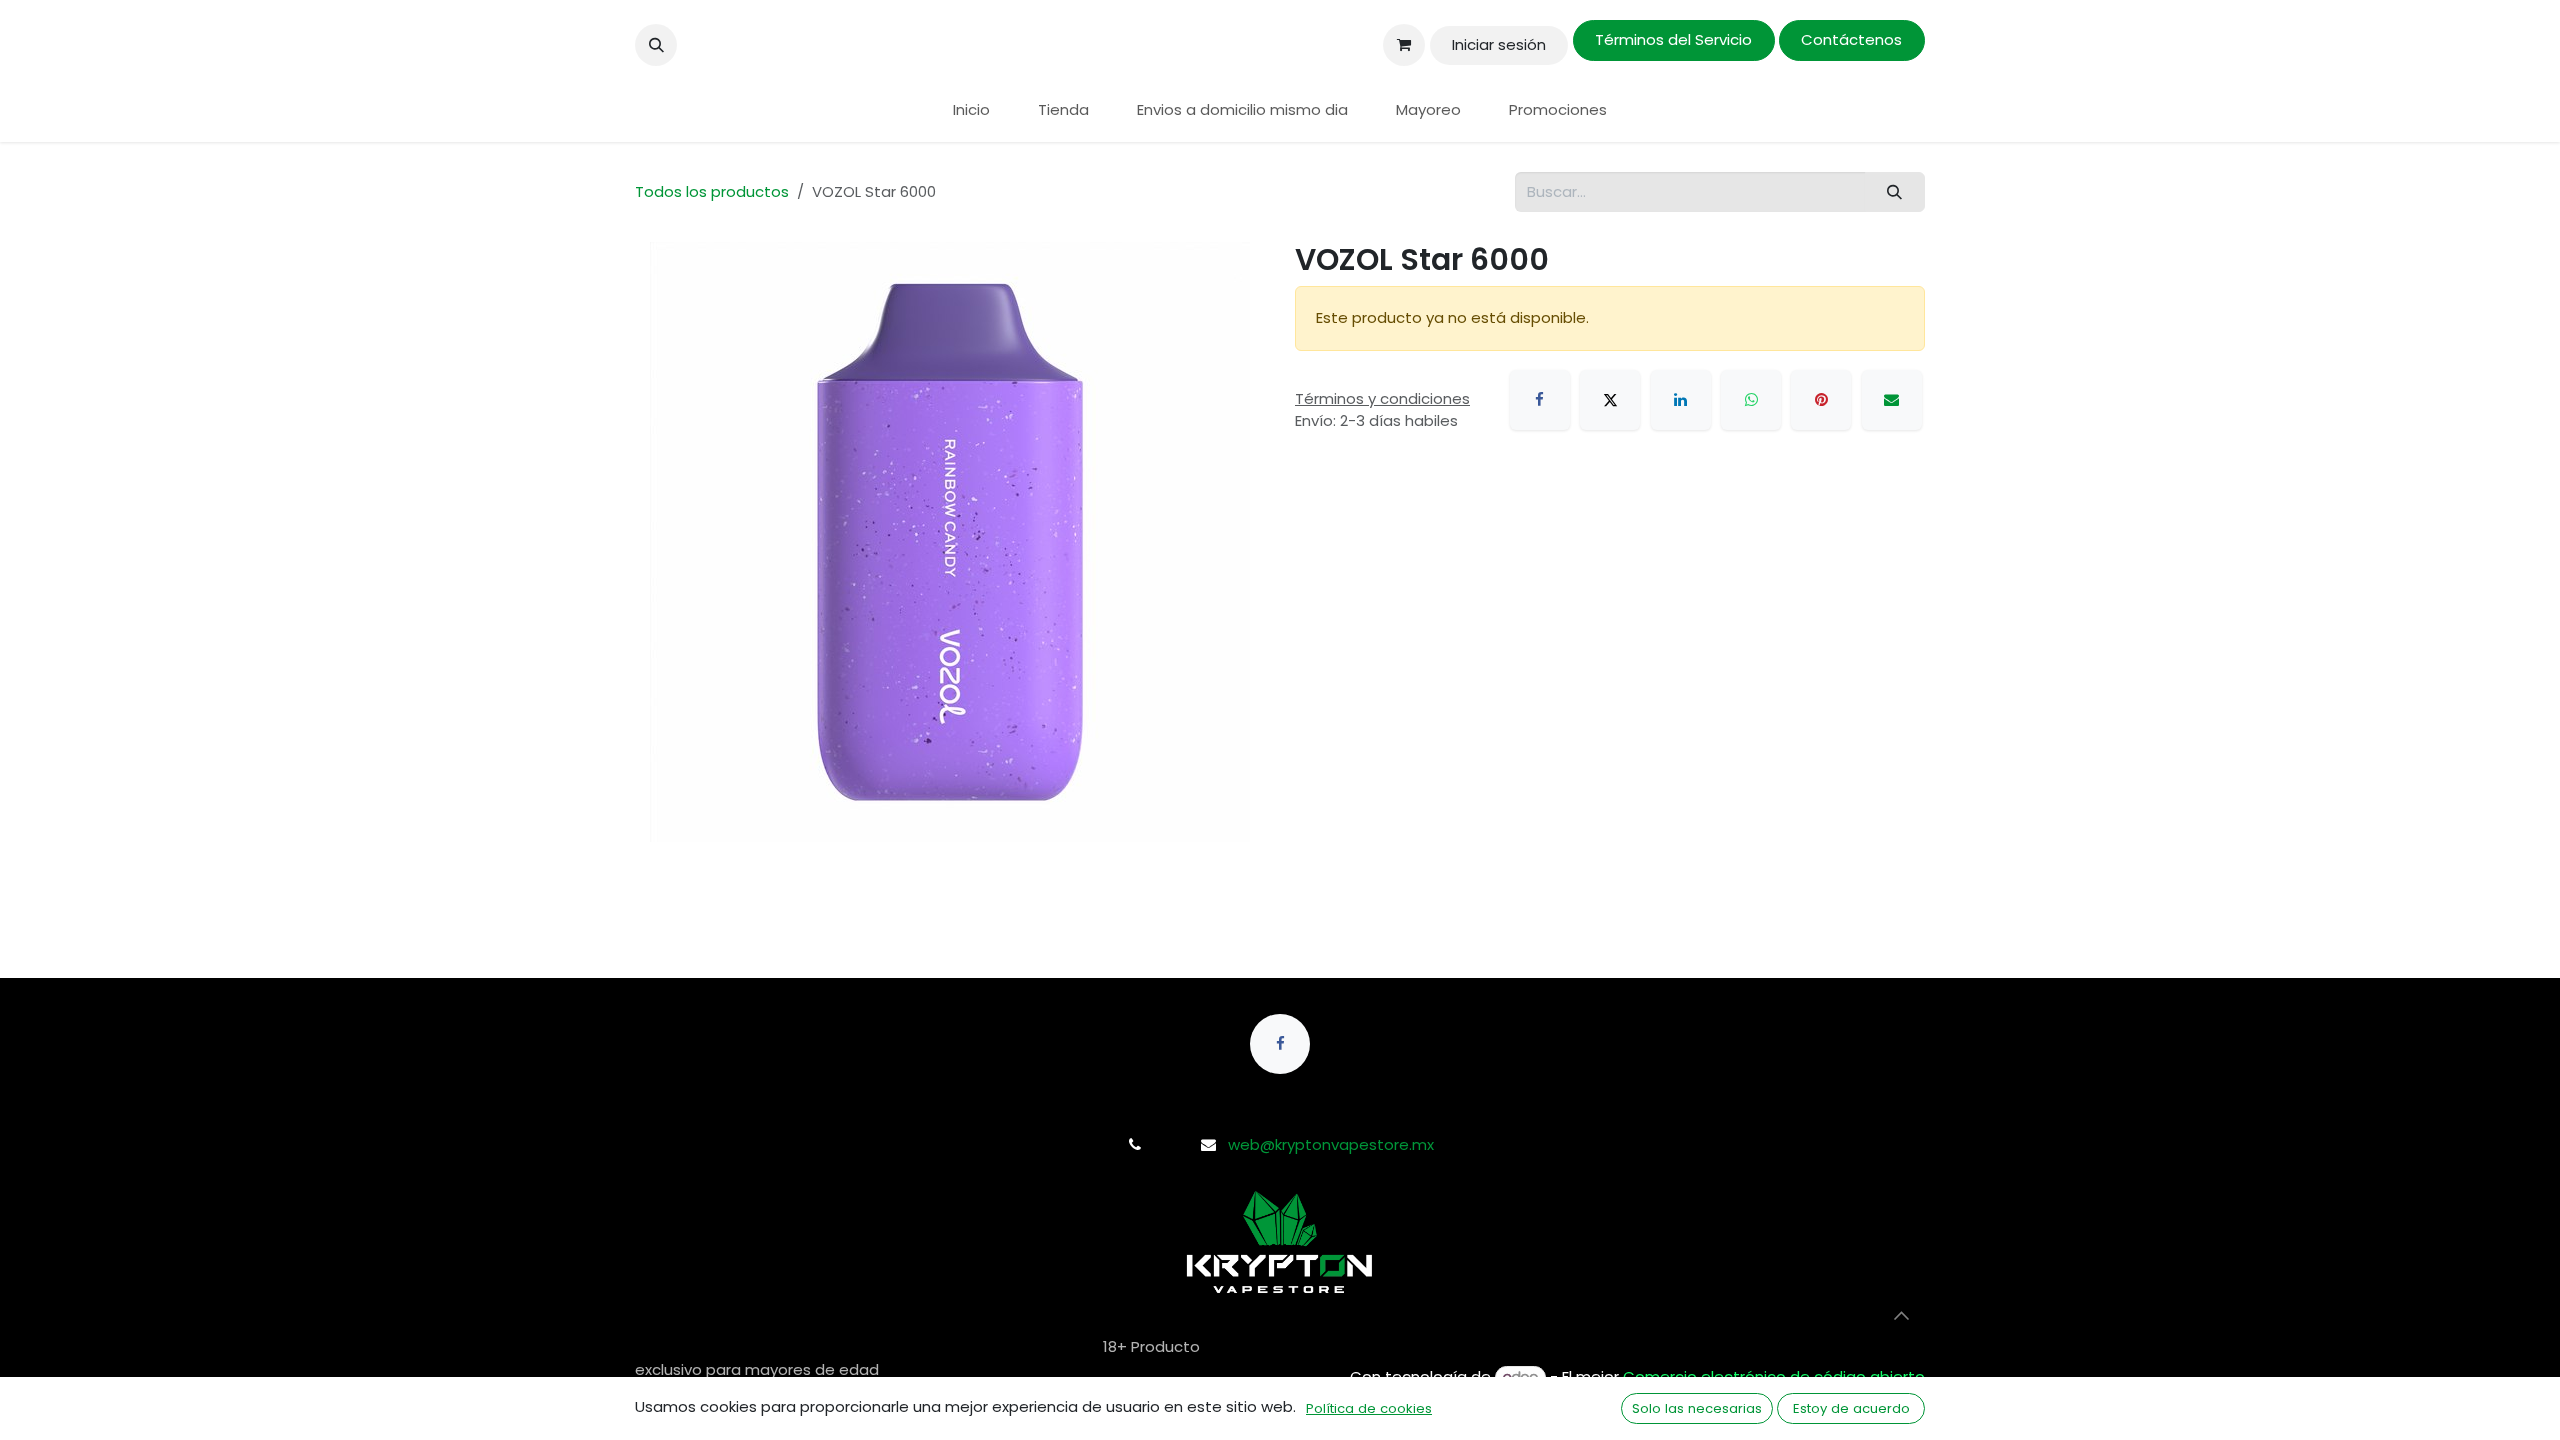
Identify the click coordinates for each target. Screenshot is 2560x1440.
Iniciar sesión (1499, 44)
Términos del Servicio (1673, 39)
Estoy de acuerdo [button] (1851, 1408)
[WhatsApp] (1751, 400)
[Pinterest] (1821, 400)
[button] (656, 45)
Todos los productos (712, 191)
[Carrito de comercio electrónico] (1404, 45)
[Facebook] (1540, 400)
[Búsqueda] (1895, 192)
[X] (1610, 400)
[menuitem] (971, 110)
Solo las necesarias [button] (1697, 1408)
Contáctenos (1851, 39)
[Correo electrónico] (1892, 400)
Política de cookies (1369, 1408)
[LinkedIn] (1681, 400)
